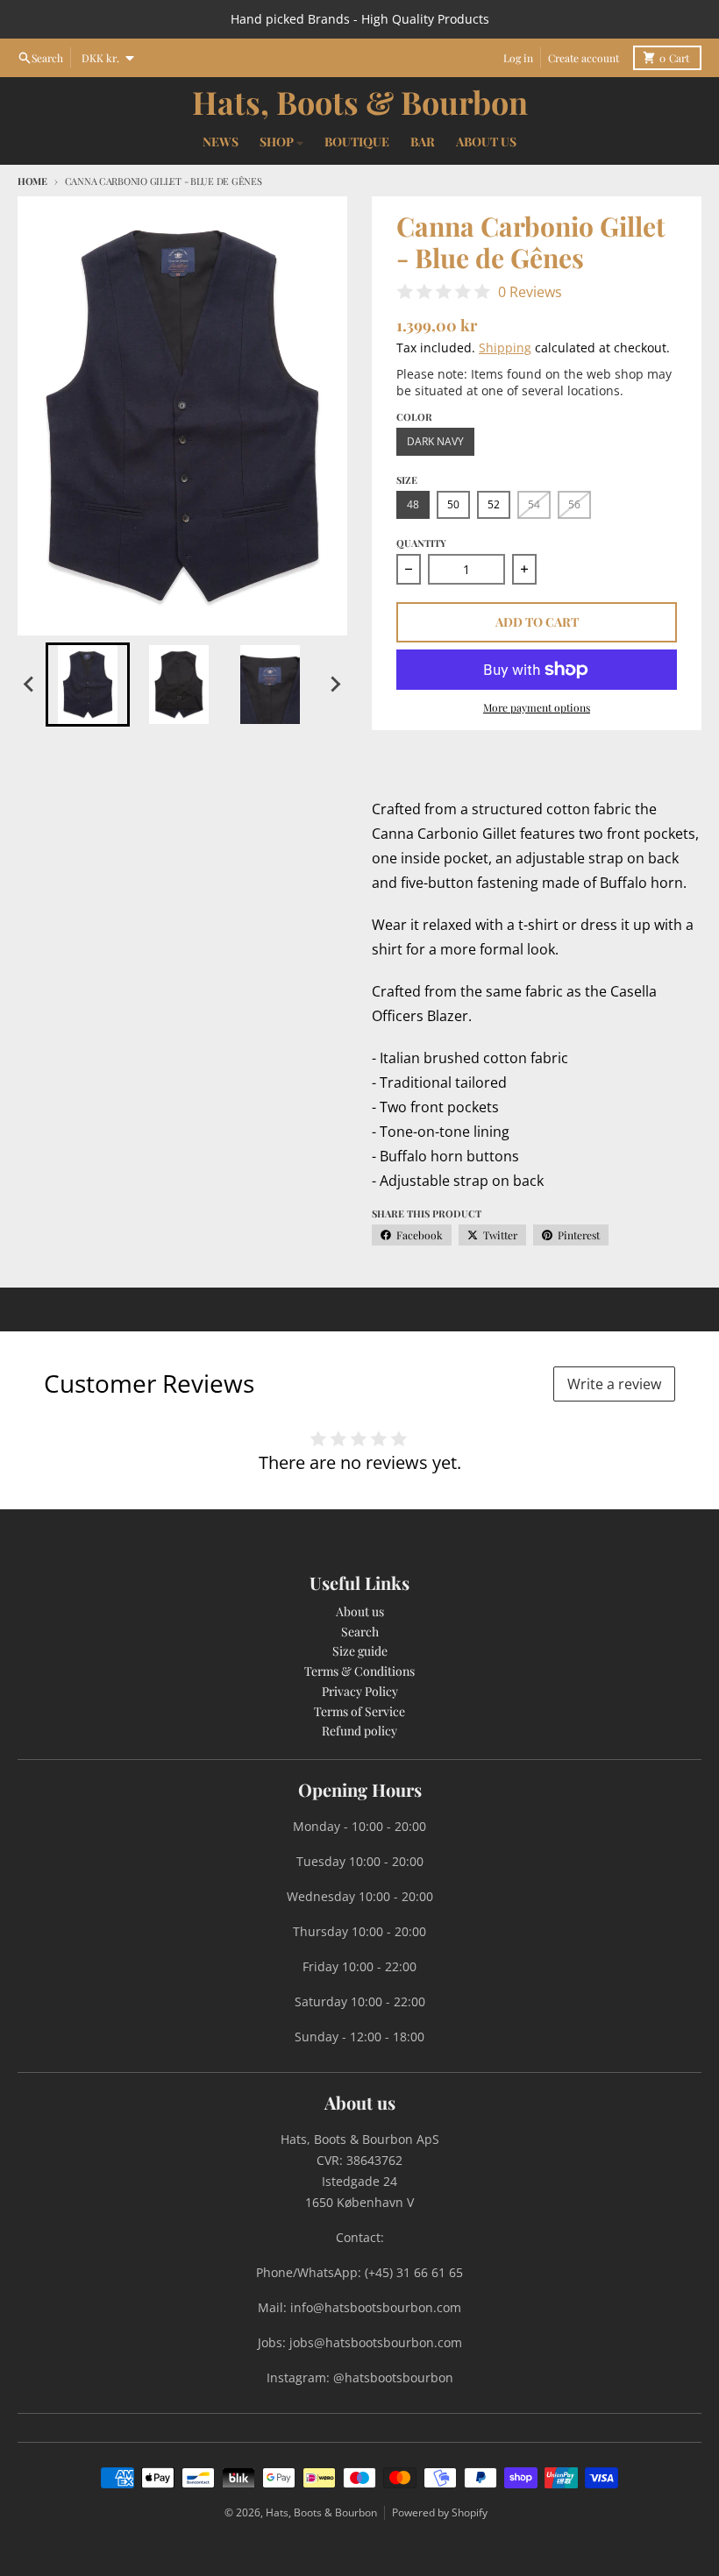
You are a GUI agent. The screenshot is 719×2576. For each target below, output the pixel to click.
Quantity (421, 543)
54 (534, 504)
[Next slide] (335, 685)
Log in (518, 58)
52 (494, 504)
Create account (584, 58)
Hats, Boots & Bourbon (360, 102)
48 (413, 504)
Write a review (614, 1384)
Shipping (505, 348)
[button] (88, 685)
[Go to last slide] (30, 685)
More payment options (537, 707)
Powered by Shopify (440, 2512)
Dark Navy (435, 441)
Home (32, 181)
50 (453, 504)
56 (574, 504)
